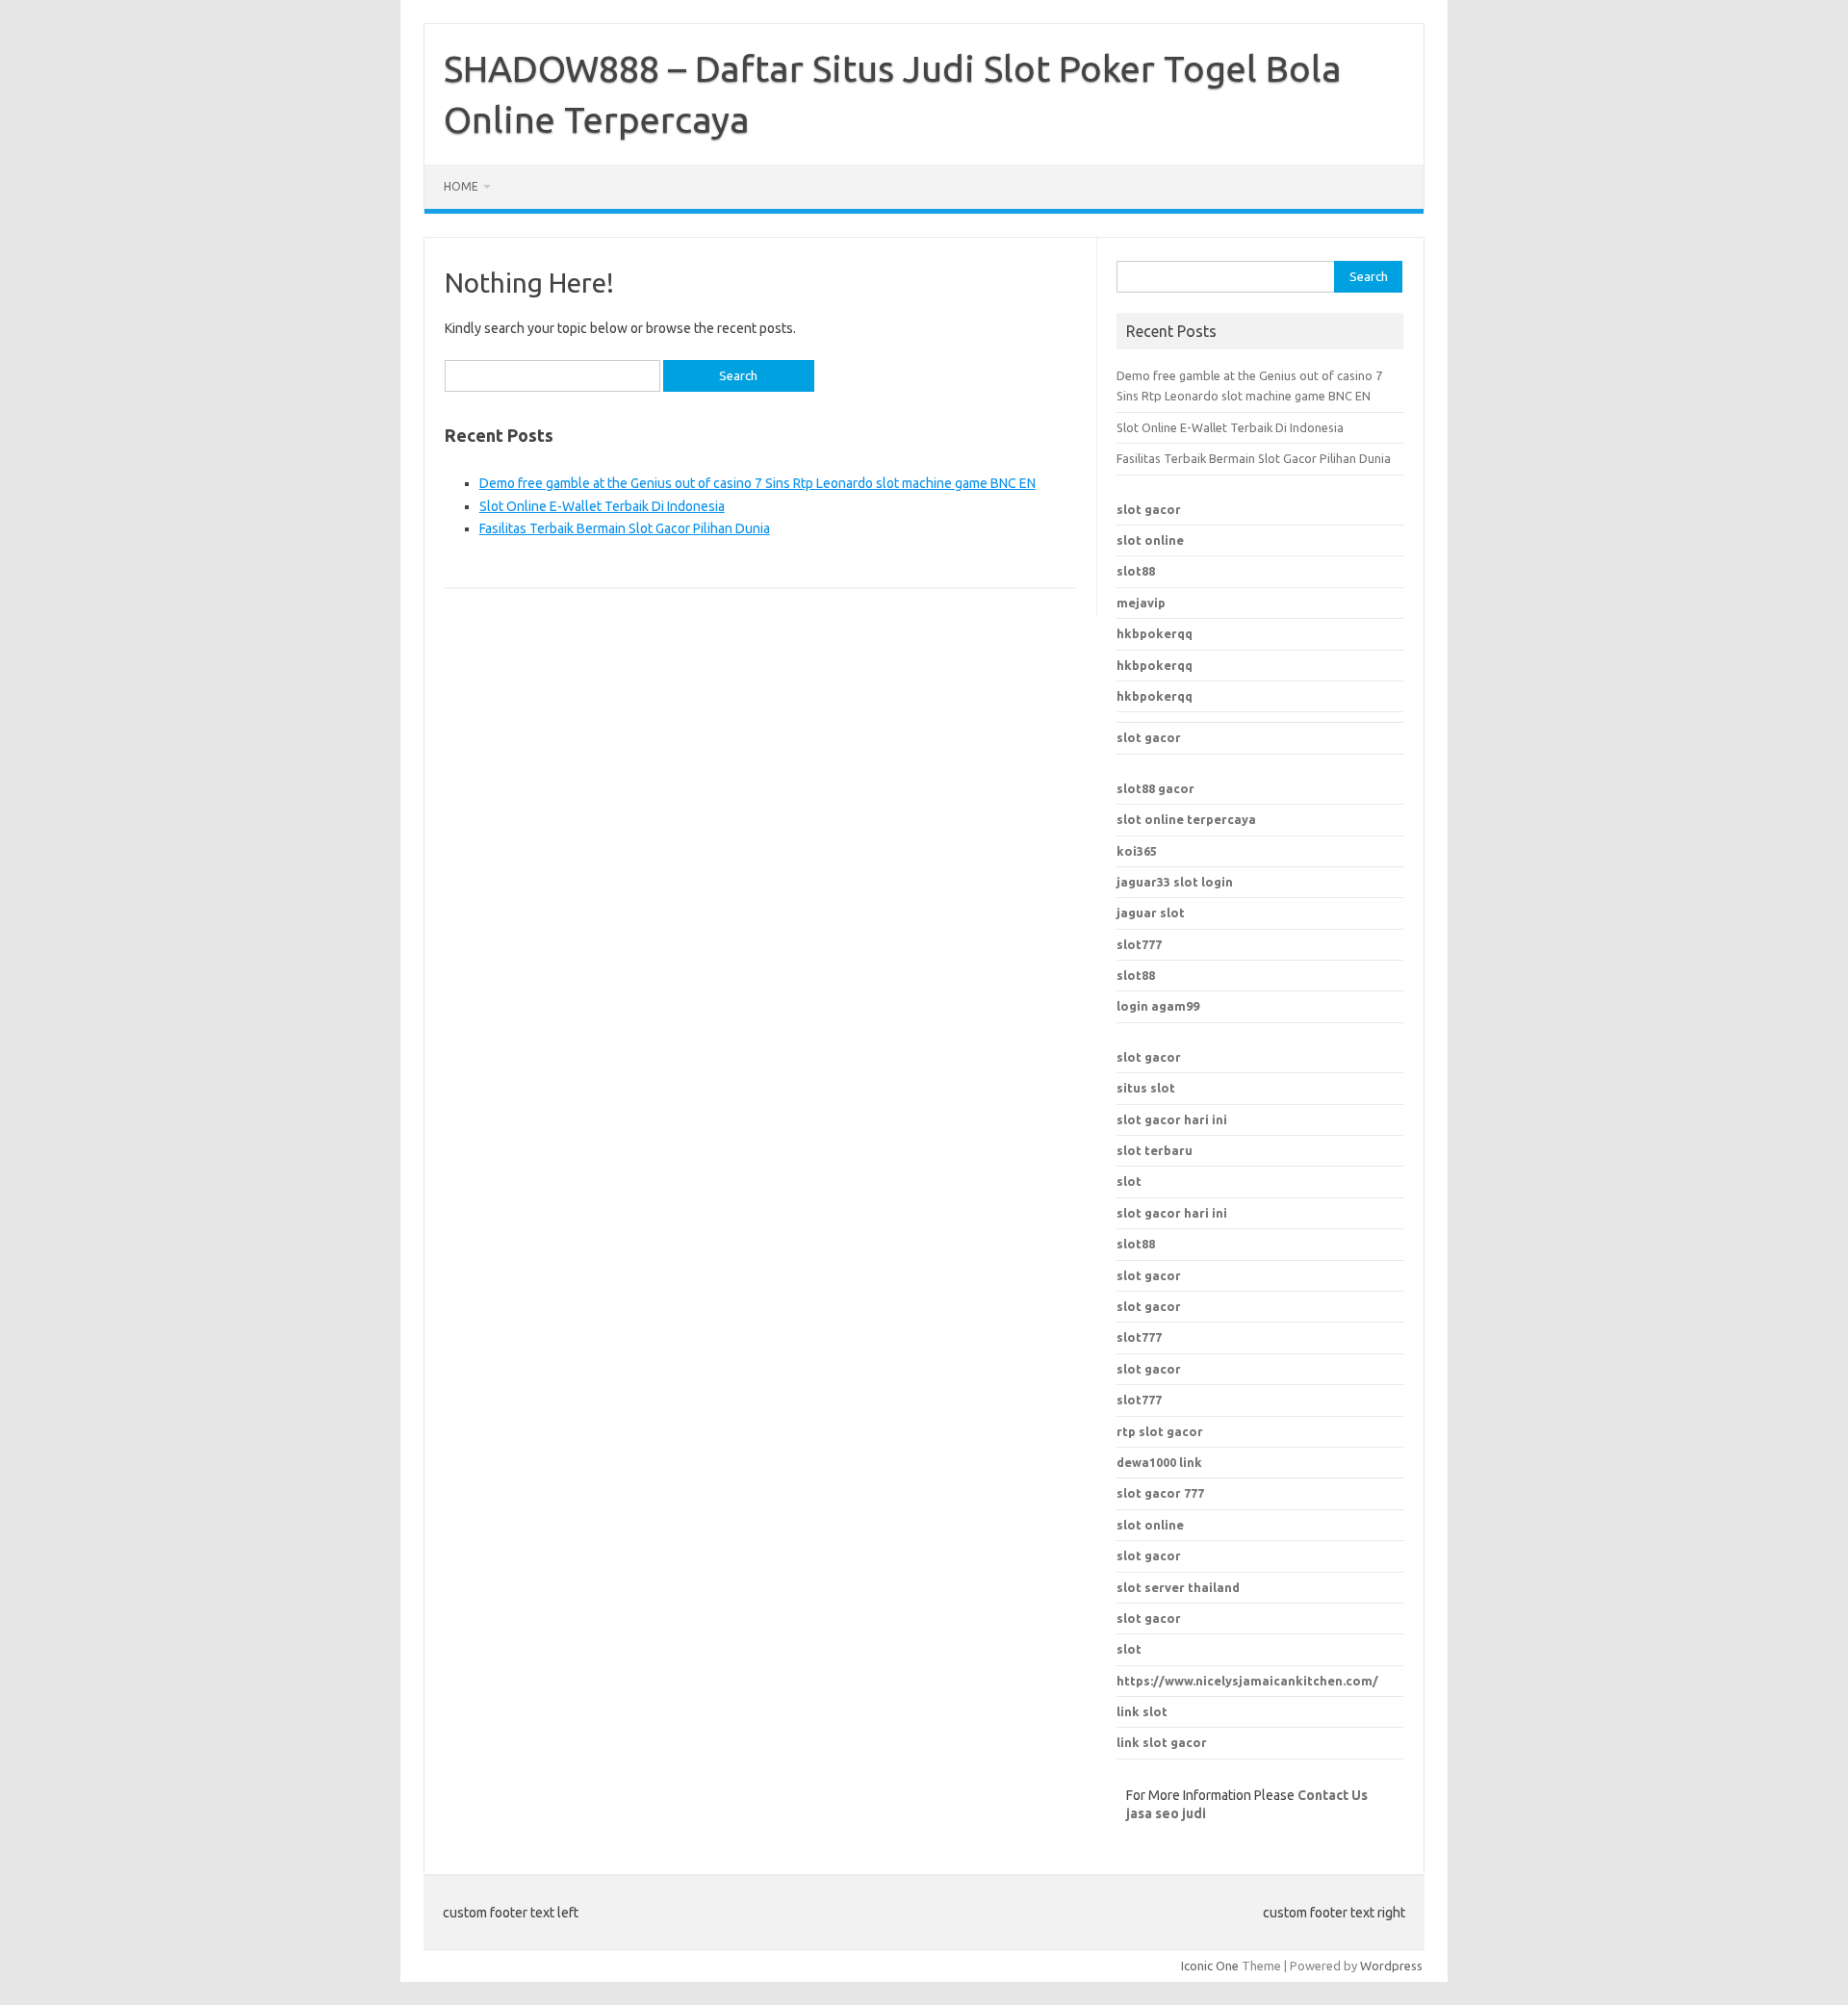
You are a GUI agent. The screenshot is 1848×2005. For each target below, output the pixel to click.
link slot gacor (1162, 1742)
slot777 (1139, 944)
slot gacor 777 (1160, 1493)
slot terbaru (1155, 1150)
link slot (1142, 1711)
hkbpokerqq (1155, 633)
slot (1129, 1181)
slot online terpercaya (1186, 819)
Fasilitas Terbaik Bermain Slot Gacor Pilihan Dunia (625, 528)
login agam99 (1158, 1006)
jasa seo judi (1166, 1813)
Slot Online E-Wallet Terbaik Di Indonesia (602, 506)
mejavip (1141, 603)
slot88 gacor (1155, 788)
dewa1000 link (1159, 1462)
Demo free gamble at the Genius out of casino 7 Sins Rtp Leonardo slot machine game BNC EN (757, 483)
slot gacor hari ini (1172, 1119)
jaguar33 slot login (1175, 882)
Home (461, 186)
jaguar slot (1151, 913)
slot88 (1136, 571)
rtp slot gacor (1160, 1431)
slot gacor (1149, 509)
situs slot (1146, 1088)
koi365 (1137, 851)
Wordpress (1391, 1966)
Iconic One (1210, 1966)
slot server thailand (1178, 1587)
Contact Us (1333, 1795)
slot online (1150, 540)
